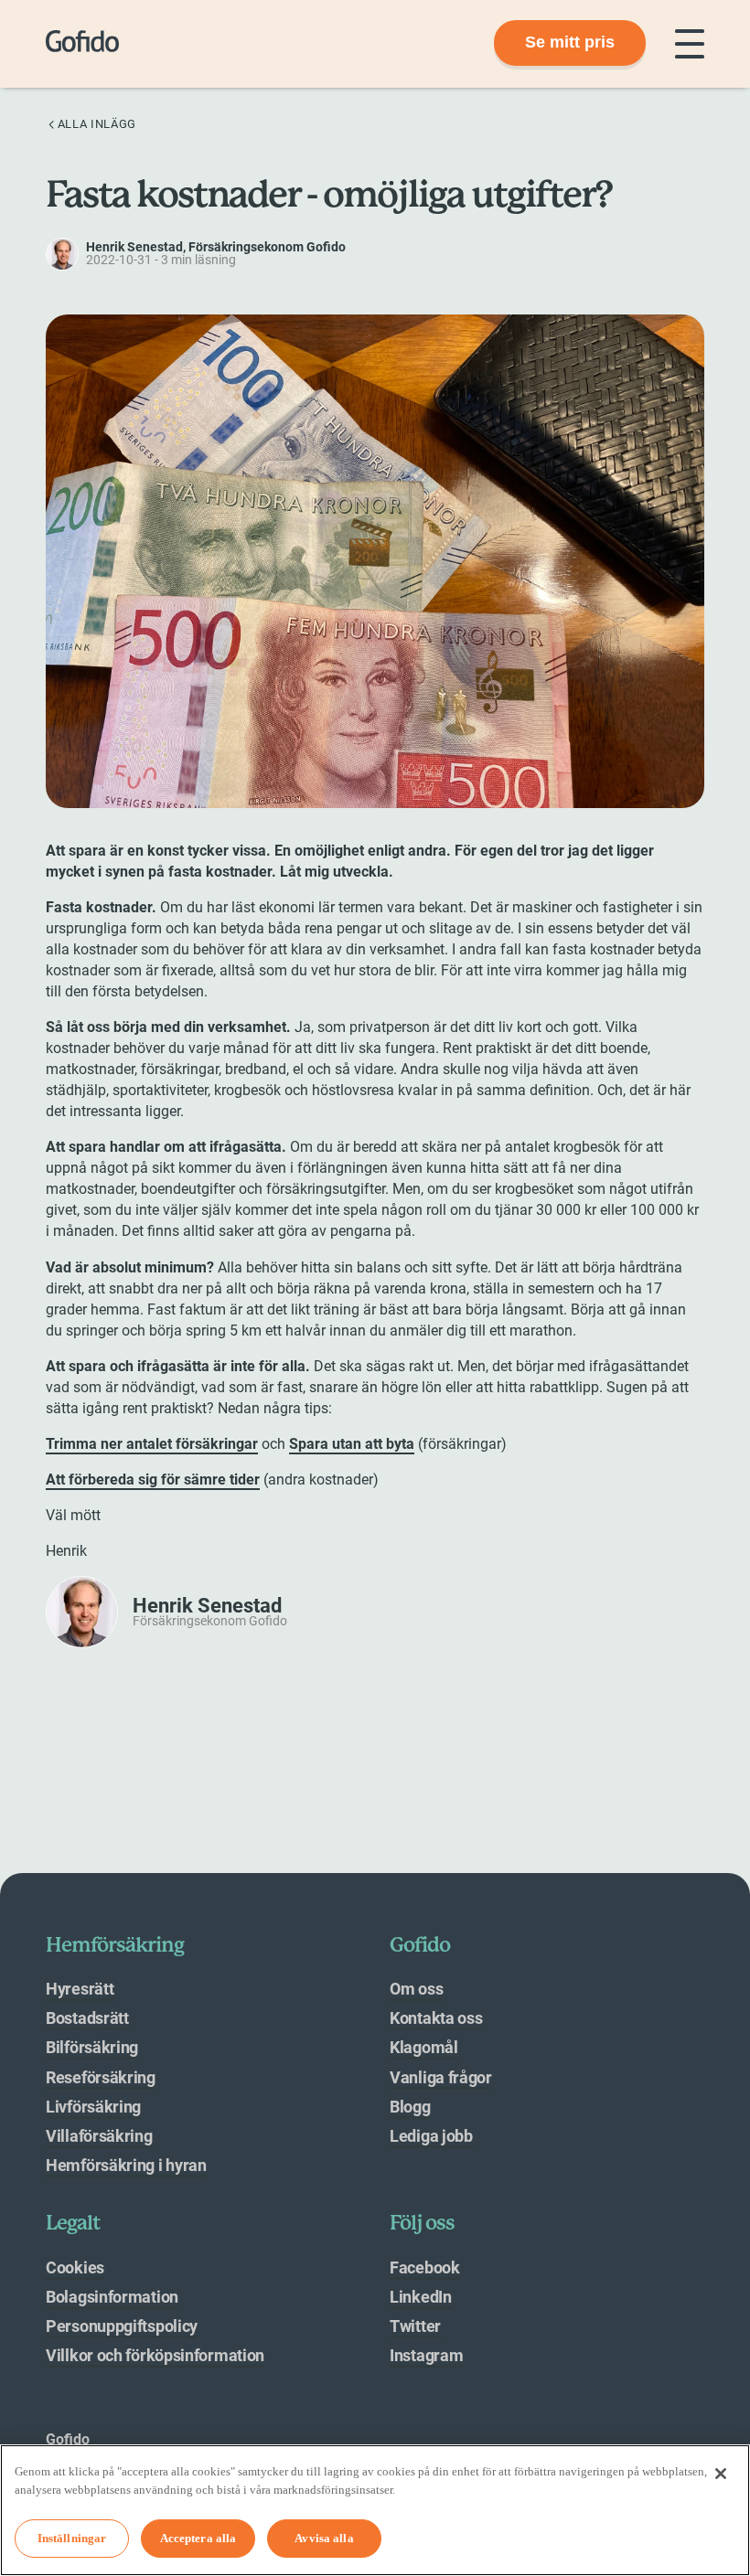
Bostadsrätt (87, 2018)
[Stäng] (721, 2474)
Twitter (415, 2326)
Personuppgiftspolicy (122, 2326)
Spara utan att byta (352, 1444)
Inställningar (72, 2538)
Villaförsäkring (99, 2136)
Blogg (410, 2107)
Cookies (75, 2267)
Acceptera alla (198, 2538)
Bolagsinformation (112, 2297)
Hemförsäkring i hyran (126, 2165)
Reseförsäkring (101, 2077)
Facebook (425, 2267)
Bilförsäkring (92, 2047)
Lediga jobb (431, 2136)
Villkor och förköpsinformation (155, 2355)
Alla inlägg (97, 124)
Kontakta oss (436, 2018)
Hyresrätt (80, 1989)
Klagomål (424, 2047)
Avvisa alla (324, 2538)
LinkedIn (421, 2297)
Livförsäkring (93, 2107)
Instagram (426, 2355)
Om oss (416, 1989)
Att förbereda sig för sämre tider (153, 1480)
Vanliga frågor (441, 2077)
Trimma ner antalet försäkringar (152, 1444)
